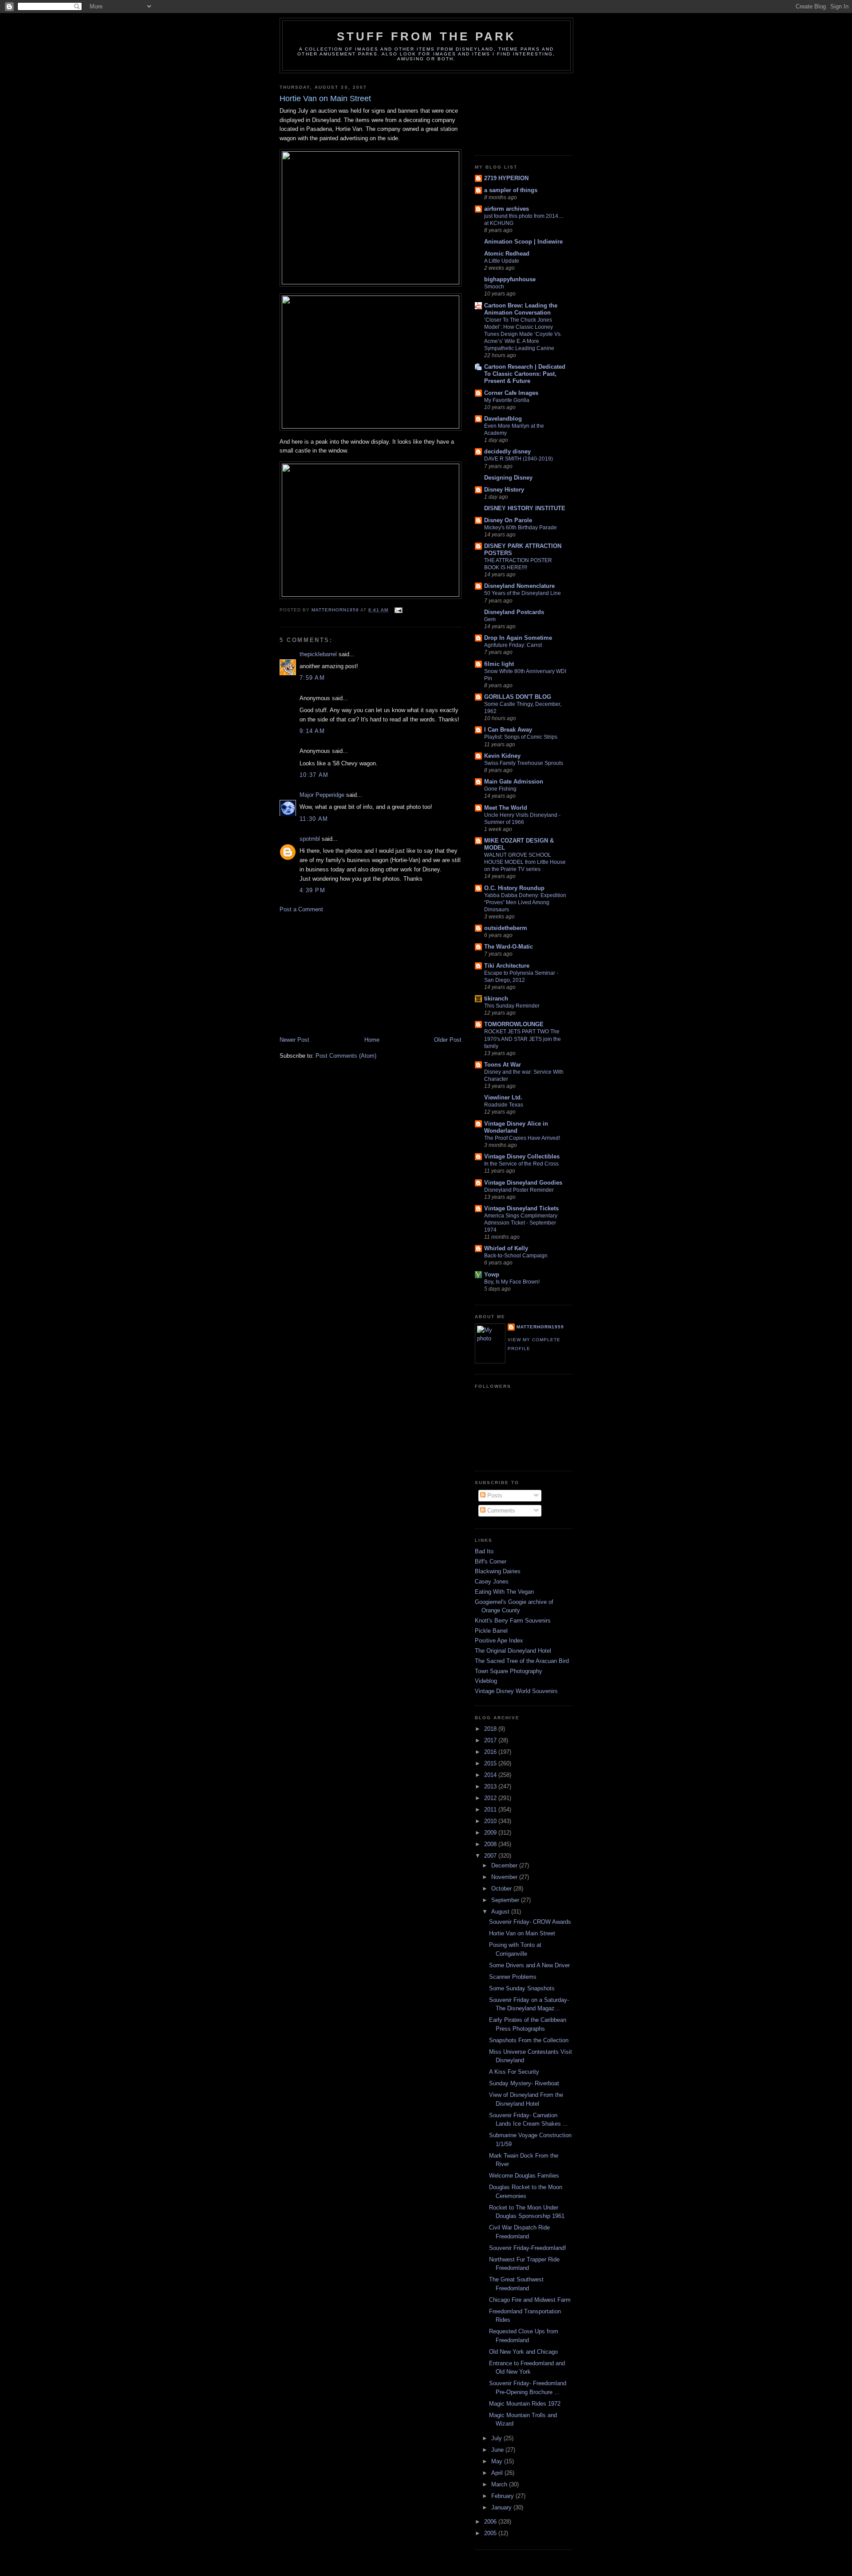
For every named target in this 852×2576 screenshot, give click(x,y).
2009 (491, 1833)
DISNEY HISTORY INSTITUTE (525, 508)
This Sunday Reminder (512, 1006)
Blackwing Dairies (498, 1571)
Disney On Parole (508, 520)
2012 (491, 1798)
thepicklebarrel (318, 654)
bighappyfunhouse (510, 279)
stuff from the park (427, 36)
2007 (491, 1856)
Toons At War (503, 1065)
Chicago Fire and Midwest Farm (530, 2300)
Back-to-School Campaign (516, 1256)
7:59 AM (312, 678)
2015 (491, 1763)
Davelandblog (503, 419)
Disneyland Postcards (514, 612)
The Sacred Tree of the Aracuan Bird (522, 1661)
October (502, 1889)
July (497, 2438)
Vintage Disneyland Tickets (521, 1208)
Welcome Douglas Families (524, 2176)
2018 (491, 1729)
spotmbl (310, 839)
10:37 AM (314, 775)
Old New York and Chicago (523, 2352)
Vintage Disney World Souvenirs (516, 1691)
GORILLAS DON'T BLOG (518, 697)
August (501, 1912)
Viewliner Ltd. (503, 1097)
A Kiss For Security (514, 2072)
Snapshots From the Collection (529, 2040)
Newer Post (294, 1040)
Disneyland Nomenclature (519, 586)
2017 (491, 1740)
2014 (491, 1775)
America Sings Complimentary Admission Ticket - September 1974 (521, 1223)
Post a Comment (301, 909)
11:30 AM (314, 819)
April (498, 2473)
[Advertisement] (346, 974)
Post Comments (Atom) (346, 1056)
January (502, 2507)
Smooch (494, 287)
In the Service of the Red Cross (521, 1164)
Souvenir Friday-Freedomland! (528, 2248)
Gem (490, 619)
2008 (491, 1844)
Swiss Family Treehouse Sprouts (524, 763)
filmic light (499, 664)
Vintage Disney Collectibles (522, 1156)
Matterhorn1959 (540, 1327)
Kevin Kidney (502, 756)
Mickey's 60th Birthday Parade (521, 528)
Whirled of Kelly (506, 1248)
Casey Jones (492, 1581)
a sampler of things (511, 190)
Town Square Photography (509, 1671)
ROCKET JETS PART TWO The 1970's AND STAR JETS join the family (523, 1039)
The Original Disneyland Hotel (513, 1651)
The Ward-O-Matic (509, 947)
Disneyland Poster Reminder (519, 1190)
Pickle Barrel (491, 1631)
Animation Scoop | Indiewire (523, 242)
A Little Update (502, 261)
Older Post (448, 1040)
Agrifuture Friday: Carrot (513, 645)
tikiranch (496, 998)
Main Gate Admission (514, 782)
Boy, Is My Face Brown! (512, 1282)
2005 (491, 2533)
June (498, 2450)
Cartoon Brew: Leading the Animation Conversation (521, 309)
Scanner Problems (513, 1977)
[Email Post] (398, 610)
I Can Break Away (508, 730)
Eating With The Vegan (504, 1592)
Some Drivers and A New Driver (529, 1965)
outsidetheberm (506, 928)
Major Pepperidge (322, 795)
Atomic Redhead (507, 254)
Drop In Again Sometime (518, 638)
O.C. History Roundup (514, 888)
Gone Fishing (500, 789)
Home (372, 1040)
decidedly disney (507, 451)
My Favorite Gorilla (507, 400)
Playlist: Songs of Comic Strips (521, 737)
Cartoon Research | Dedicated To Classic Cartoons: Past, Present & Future (525, 374)
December (505, 1865)
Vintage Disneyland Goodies (523, 1183)
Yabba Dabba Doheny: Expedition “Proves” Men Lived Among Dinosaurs (525, 902)
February (503, 2496)
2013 (491, 1786)
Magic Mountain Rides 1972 (525, 2404)
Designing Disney (508, 478)
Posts (494, 1495)
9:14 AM (312, 731)
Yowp (492, 1274)
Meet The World (506, 808)
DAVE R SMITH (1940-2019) (519, 459)
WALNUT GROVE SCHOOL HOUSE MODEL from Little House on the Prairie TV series (525, 862)
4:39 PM (312, 890)
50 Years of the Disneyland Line (523, 593)
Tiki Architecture (507, 966)
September (506, 1900)
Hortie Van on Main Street (522, 1933)
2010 (491, 1821)
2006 (491, 2522)
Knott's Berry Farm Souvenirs (513, 1621)
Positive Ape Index (499, 1641)
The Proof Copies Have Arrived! (522, 1138)
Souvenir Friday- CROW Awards (530, 1922)
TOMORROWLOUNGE (514, 1024)
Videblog (486, 1681)
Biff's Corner (491, 1562)
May (498, 2461)
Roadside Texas (504, 1105)
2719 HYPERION (506, 178)
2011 (491, 1810)
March (500, 2484)
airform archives (507, 209)
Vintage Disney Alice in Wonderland (516, 1127)
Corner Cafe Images (511, 393)
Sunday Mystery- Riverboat (524, 2083)
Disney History (504, 490)
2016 (491, 1752)
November (505, 1877)
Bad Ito (484, 1551)
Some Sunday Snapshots (522, 1988)
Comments (500, 1511)
